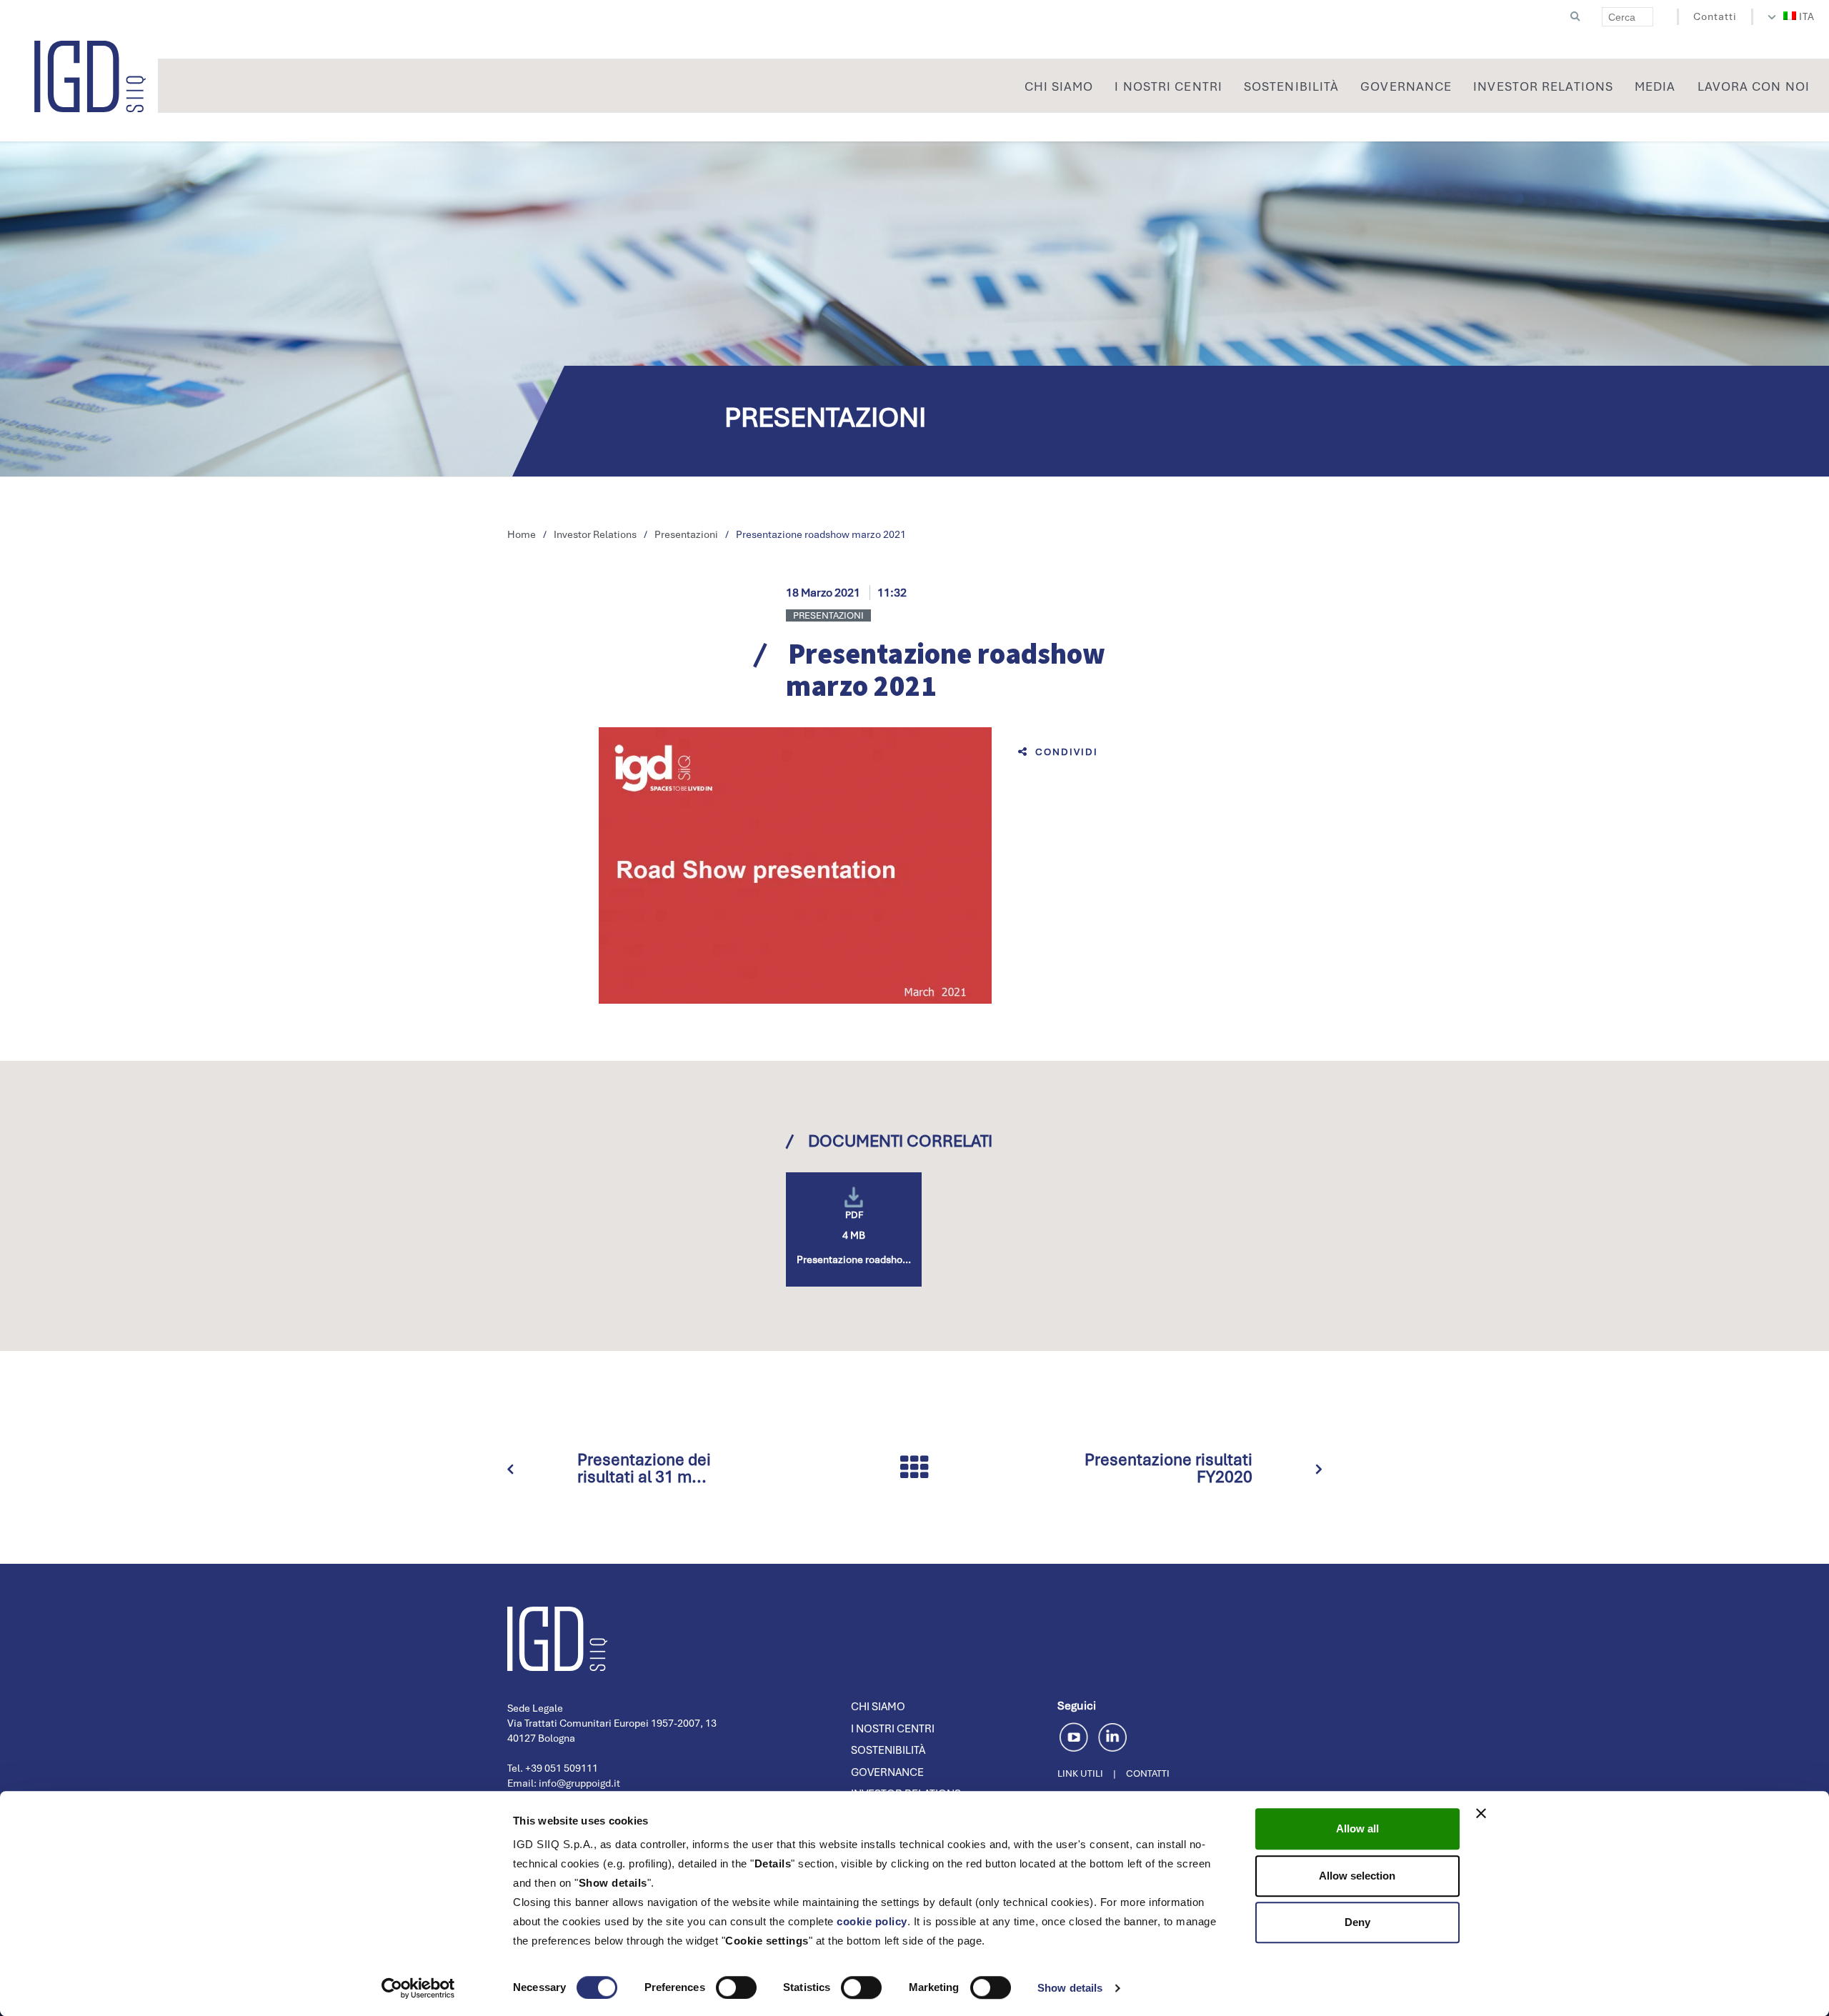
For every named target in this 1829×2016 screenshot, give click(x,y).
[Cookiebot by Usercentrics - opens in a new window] (418, 1988)
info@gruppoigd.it (579, 1783)
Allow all (1357, 1828)
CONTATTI (1148, 1773)
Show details (1070, 1988)
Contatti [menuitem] (1715, 16)
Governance (887, 1772)
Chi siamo (878, 1707)
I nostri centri (893, 1729)
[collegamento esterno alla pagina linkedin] (1112, 1735)
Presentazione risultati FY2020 (1168, 1468)
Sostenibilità (888, 1750)
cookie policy (872, 1921)
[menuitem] (1799, 16)
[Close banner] (1481, 1813)
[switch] (736, 1987)
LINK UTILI (1080, 1773)
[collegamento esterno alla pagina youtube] (1076, 1735)
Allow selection (1357, 1876)
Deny (1357, 1922)
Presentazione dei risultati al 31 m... (644, 1468)
